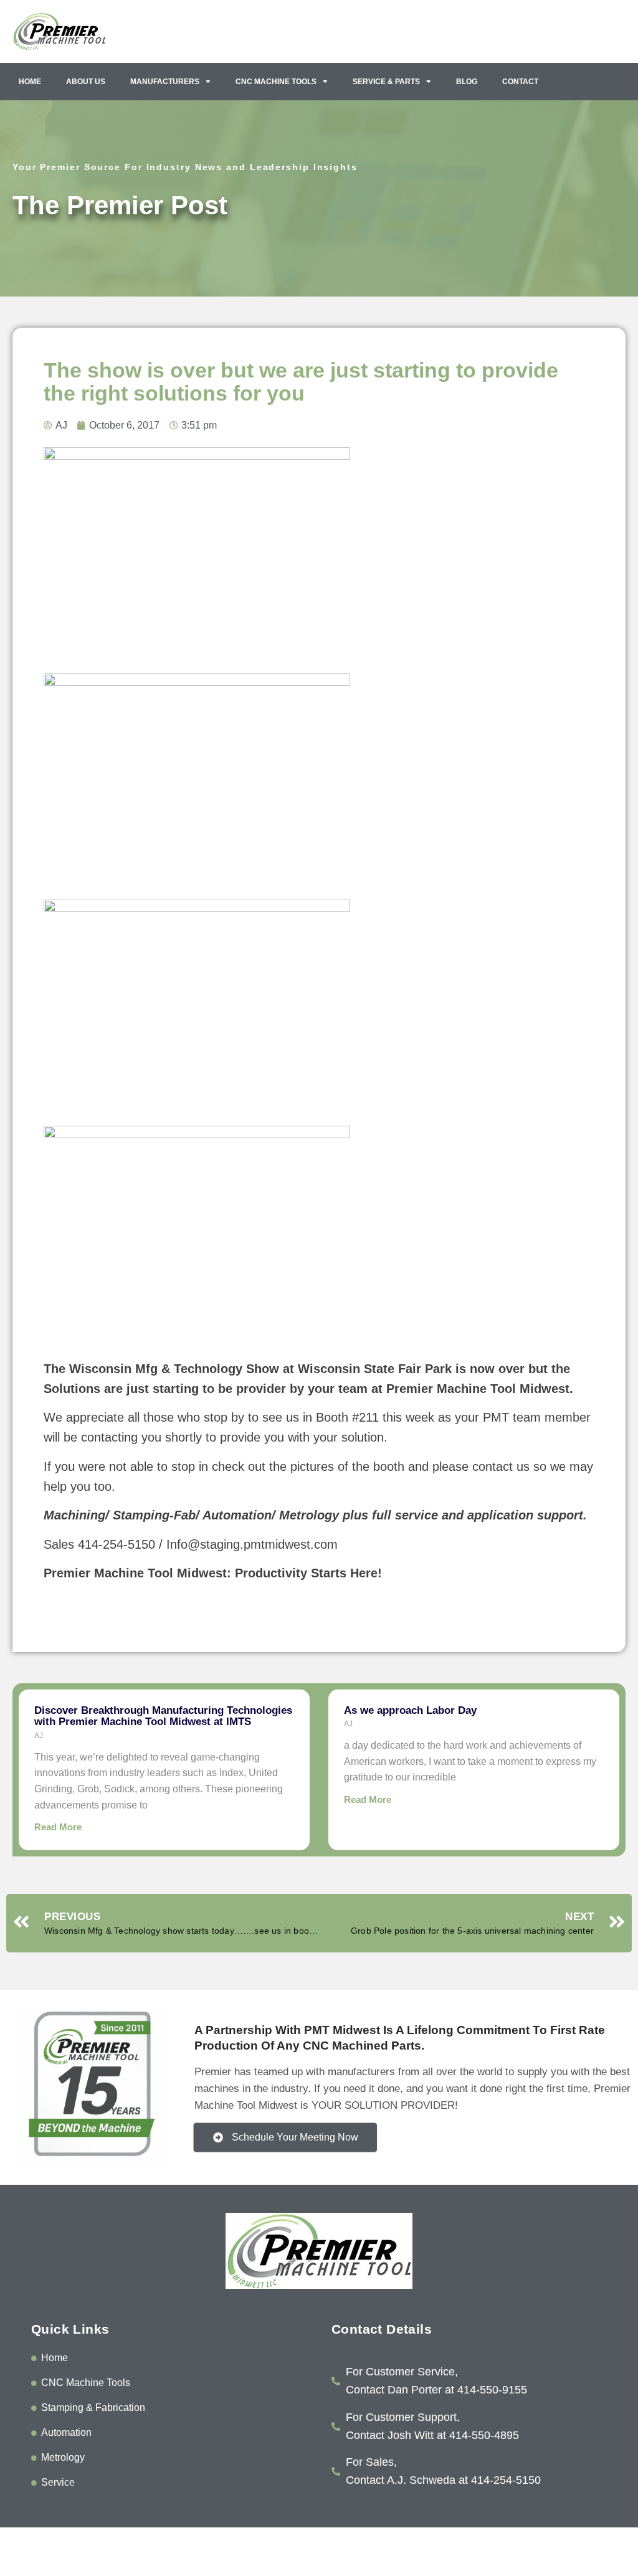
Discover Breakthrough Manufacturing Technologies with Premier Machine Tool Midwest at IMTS (163, 1716)
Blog (467, 82)
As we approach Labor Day (410, 1710)
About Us (86, 82)
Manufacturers (165, 82)
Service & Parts (386, 82)
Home (30, 82)
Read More (58, 1827)
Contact (520, 82)
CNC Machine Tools (276, 82)
